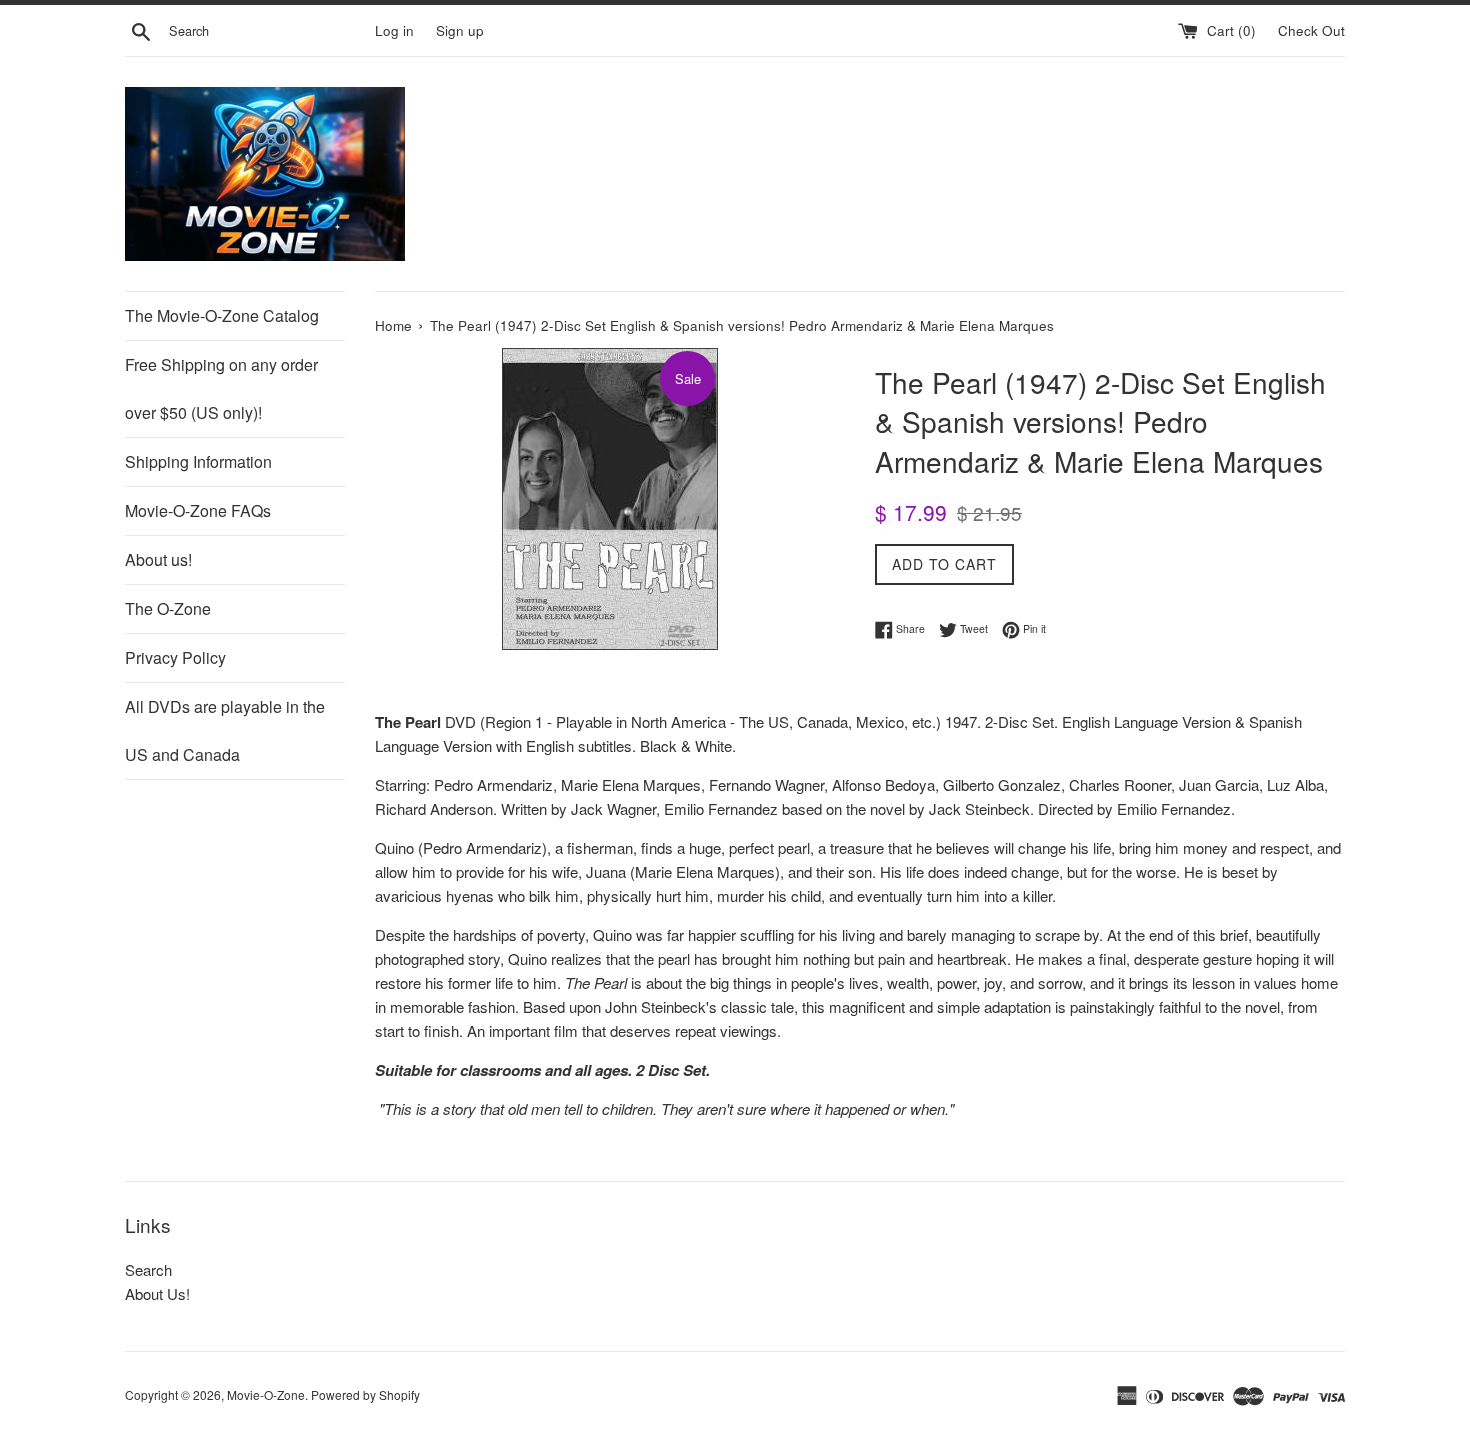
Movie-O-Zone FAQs (198, 510)
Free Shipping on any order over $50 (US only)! (221, 388)
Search (148, 1269)
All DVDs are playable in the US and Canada (225, 730)
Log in (394, 30)
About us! (158, 559)
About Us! (157, 1293)
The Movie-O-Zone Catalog (222, 315)
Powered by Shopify (365, 1394)
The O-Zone (168, 608)
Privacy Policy (175, 657)
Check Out (1311, 30)
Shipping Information (198, 461)
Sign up (460, 30)
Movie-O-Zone (266, 1394)
